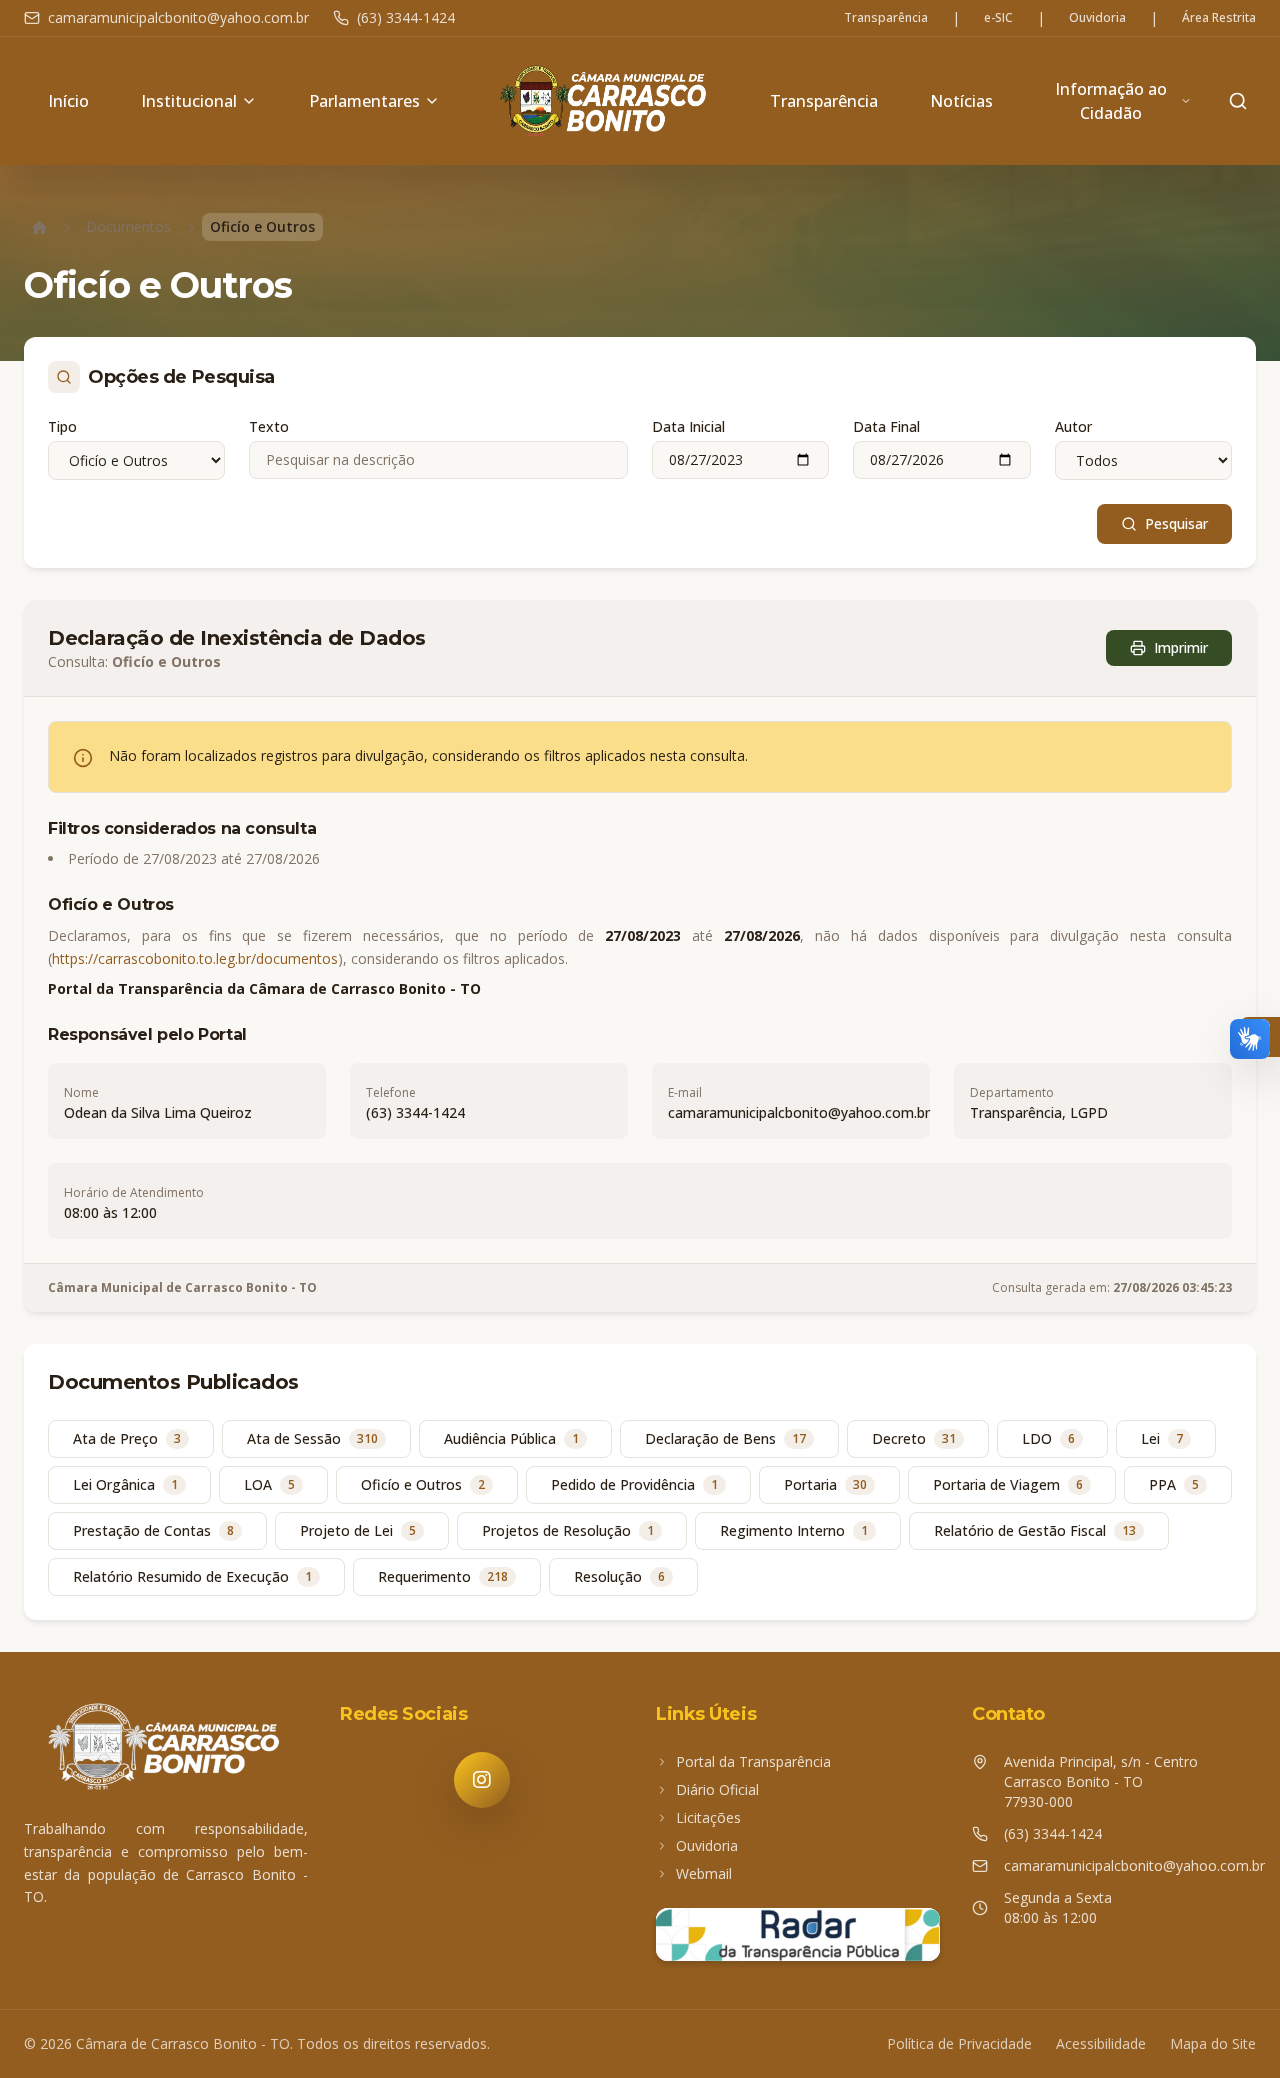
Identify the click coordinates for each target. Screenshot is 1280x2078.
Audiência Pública (511, 1438)
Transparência (886, 18)
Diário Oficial (717, 1789)
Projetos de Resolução (568, 1530)
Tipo (62, 426)
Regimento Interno (794, 1530)
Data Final (886, 426)
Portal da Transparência (753, 1761)
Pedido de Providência (634, 1484)
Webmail (704, 1873)
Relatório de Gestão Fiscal (1035, 1530)
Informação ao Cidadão (1111, 101)
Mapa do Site (1213, 2043)
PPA (1174, 1484)
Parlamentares (364, 101)
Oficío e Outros (423, 1484)
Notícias (961, 101)
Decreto (914, 1438)
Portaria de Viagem (1008, 1484)
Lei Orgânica (125, 1484)
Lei (1162, 1438)
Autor (1073, 426)
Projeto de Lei (358, 1530)
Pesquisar (1176, 523)
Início (68, 101)
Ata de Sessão (312, 1438)
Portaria (825, 1484)
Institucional (189, 101)
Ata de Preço (127, 1438)
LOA (269, 1484)
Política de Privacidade (959, 2043)
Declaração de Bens (725, 1438)
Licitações (708, 1817)
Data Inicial (688, 426)
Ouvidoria (1097, 18)
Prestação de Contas (153, 1530)
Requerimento (443, 1576)
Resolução (619, 1576)
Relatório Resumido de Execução (192, 1576)
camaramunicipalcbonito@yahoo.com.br (178, 17)
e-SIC (998, 18)
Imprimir (1181, 647)
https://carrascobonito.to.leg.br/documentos (195, 958)
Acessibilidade (1101, 2043)
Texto (269, 426)
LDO (1048, 1438)
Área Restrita (1219, 18)
